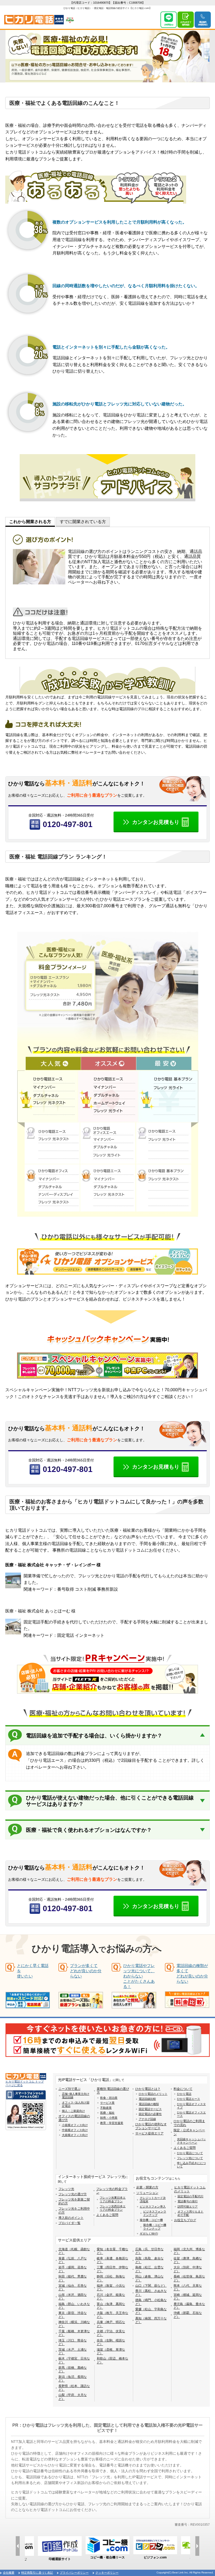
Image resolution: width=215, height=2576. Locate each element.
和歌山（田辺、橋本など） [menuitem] (112, 2360)
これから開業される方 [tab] (30, 522)
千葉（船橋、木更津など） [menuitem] (74, 2333)
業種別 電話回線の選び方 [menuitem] (113, 2091)
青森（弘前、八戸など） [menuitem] (73, 2260)
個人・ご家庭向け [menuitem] (73, 2111)
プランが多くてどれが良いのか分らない (86, 1971)
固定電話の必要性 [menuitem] (150, 2114)
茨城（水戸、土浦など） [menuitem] (73, 2351)
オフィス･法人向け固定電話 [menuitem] (76, 2104)
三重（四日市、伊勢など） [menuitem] (112, 2269)
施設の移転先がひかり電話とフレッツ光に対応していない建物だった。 (120, 404)
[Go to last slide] (18, 2546)
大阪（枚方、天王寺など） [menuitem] (112, 2315)
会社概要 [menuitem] (9, 2573)
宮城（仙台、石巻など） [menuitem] (73, 2287)
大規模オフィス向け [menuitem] (75, 2135)
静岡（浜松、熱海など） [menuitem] (111, 2278)
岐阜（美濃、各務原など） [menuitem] (112, 2260)
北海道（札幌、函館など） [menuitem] (74, 2251)
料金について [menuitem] (183, 2089)
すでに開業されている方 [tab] (83, 522)
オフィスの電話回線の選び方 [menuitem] (74, 2118)
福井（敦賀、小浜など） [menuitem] (111, 2287)
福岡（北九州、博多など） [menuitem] (189, 2251)
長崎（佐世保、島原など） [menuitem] (189, 2278)
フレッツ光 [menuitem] (66, 2189)
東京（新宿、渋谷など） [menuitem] (73, 2315)
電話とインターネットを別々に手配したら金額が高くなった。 (111, 347)
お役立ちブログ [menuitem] (185, 2220)
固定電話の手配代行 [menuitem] (190, 2196)
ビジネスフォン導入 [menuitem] (153, 2207)
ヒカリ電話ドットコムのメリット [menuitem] (190, 2189)
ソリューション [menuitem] (147, 2193)
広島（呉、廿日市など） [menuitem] (149, 2251)
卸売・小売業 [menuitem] (109, 2118)
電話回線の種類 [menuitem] (149, 2104)
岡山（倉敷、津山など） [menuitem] (149, 2278)
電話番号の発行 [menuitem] (188, 2201)
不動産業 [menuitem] (106, 2108)
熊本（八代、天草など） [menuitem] (188, 2287)
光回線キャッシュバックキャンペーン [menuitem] (191, 2141)
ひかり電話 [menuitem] (184, 2094)
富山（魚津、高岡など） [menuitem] (111, 2306)
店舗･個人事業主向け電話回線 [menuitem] (76, 2096)
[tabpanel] (107, 593)
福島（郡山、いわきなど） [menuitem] (74, 2306)
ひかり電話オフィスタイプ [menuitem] (191, 2106)
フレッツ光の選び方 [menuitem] (73, 2194)
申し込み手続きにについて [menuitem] (191, 2165)
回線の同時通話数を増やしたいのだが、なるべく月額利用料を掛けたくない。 (126, 286)
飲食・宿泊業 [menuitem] (109, 2098)
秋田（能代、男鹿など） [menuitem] (73, 2278)
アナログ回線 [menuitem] (147, 2119)
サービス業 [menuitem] (107, 2103)
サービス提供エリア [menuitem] (149, 2133)
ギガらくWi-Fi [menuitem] (149, 2233)
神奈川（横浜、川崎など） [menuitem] (74, 2324)
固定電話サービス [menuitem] (150, 2109)
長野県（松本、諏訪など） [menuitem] (74, 2388)
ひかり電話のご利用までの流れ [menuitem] (189, 2123)
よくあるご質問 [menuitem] (185, 2148)
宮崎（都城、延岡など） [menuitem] (188, 2297)
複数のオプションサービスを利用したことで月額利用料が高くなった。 (120, 222)
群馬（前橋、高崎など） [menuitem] (73, 2370)
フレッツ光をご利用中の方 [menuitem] (74, 2210)
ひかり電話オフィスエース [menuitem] (191, 2114)
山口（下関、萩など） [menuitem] (151, 2286)
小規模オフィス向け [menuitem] (75, 2125)
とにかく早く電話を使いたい (33, 1971)
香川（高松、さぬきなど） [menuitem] (151, 2293)
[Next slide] (197, 2546)
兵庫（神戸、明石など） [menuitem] (111, 2324)
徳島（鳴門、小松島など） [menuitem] (151, 2302)
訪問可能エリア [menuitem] (188, 2207)
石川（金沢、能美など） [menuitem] (111, 2297)
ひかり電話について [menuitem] (190, 2153)
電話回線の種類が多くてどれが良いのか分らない (192, 1973)
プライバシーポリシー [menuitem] (74, 2573)
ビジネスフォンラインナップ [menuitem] (155, 2213)
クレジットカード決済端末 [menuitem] (153, 2200)
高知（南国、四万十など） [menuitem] (151, 2320)
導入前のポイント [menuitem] (71, 2218)
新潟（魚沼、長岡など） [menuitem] (73, 2379)
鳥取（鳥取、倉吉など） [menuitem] (149, 2260)
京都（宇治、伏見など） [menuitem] (111, 2333)
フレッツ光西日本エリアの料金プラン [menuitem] (113, 2208)
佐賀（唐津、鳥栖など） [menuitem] (188, 2260)
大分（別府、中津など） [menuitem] (188, 2269)
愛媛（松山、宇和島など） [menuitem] (151, 2311)
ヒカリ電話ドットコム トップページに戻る (25, 2083)
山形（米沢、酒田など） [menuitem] (73, 2297)
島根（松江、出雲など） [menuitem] (149, 2269)
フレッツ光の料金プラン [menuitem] (112, 2191)
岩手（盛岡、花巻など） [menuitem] (73, 2269)
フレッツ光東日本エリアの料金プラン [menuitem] (113, 2199)
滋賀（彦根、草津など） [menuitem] (111, 2351)
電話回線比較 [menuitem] (147, 2099)
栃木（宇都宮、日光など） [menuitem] (74, 2360)
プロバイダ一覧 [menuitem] (69, 2223)
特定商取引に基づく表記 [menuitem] (37, 2573)
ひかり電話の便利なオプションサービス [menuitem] (151, 2126)
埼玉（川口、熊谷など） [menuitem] (73, 2342)
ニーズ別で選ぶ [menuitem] (69, 2089)
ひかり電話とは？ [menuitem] (148, 2089)
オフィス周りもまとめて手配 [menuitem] (190, 2213)
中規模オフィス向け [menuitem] (75, 2130)
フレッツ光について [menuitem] (190, 2158)
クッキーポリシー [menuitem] (107, 2573)
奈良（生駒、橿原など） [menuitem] (111, 2342)
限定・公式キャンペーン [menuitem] (189, 2132)
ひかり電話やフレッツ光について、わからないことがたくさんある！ (139, 1976)
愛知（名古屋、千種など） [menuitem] (112, 2251)
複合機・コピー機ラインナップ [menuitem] (155, 2227)
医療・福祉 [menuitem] (107, 2113)
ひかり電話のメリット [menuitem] (153, 2094)
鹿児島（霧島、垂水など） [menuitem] (189, 2306)
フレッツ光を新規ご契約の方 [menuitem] (74, 2201)
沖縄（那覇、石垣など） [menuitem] (188, 2315)
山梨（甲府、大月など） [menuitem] (73, 2397)
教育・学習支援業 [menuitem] (112, 2123)
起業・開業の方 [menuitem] (147, 2187)
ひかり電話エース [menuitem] (189, 2099)
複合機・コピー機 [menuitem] (151, 2220)
